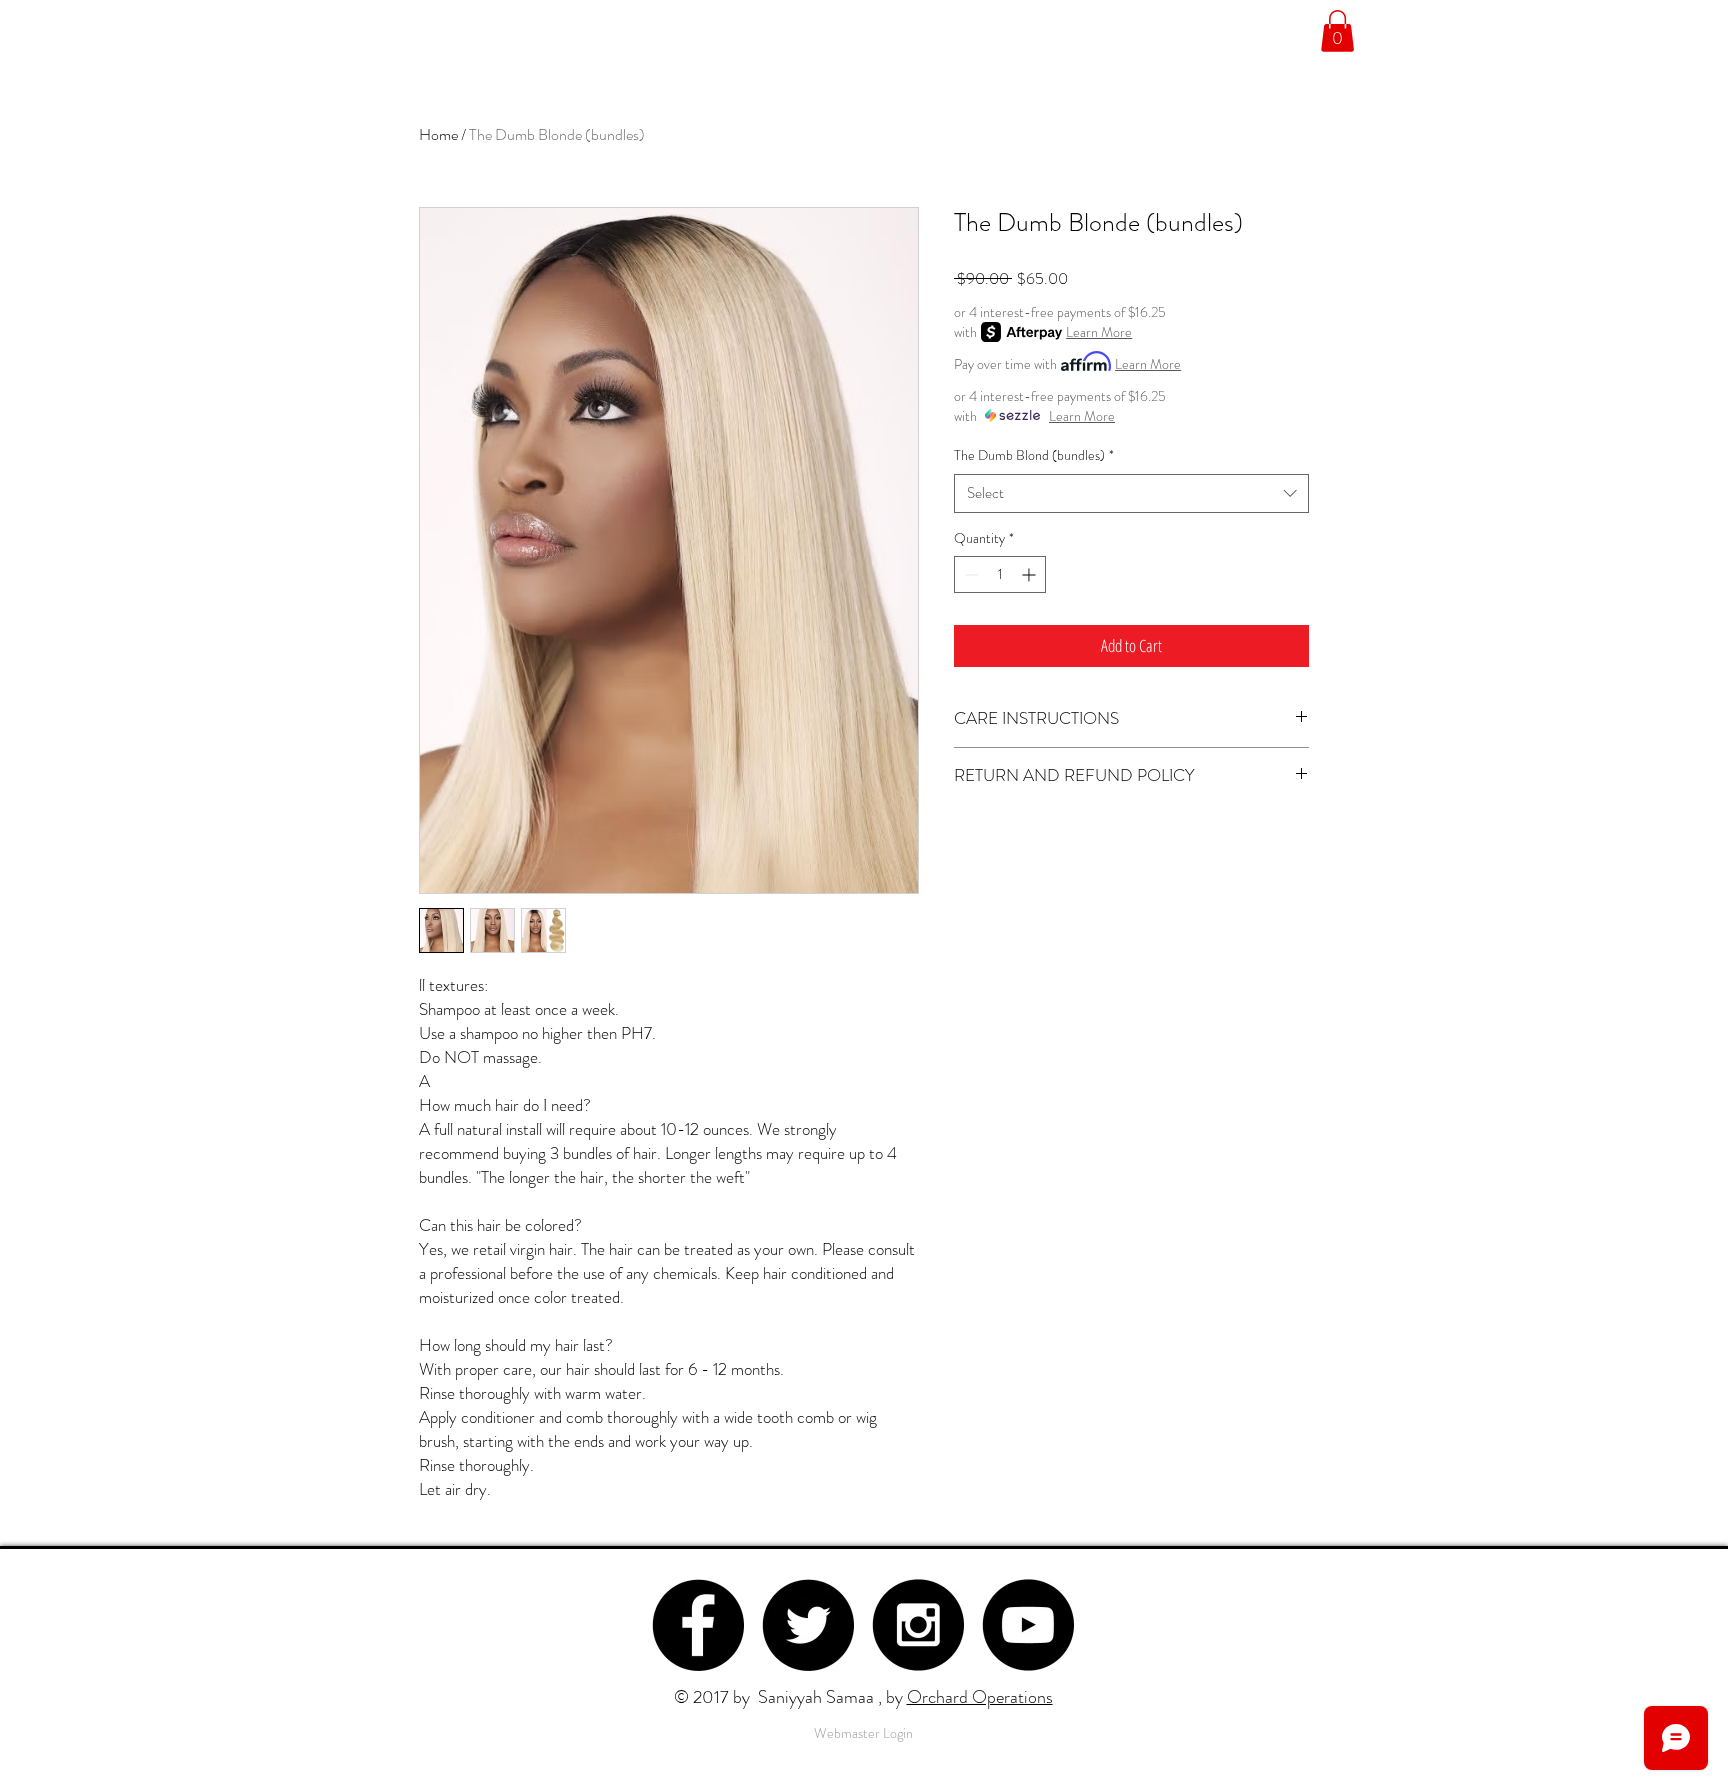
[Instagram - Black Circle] (918, 1625)
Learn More (1099, 332)
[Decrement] (969, 574)
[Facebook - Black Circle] (698, 1625)
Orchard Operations (980, 1697)
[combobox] (1131, 493)
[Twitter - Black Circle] (808, 1625)
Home (438, 134)
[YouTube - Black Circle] (1028, 1625)
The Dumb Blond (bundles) (1034, 455)
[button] (1337, 31)
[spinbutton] (1000, 574)
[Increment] (1030, 574)
